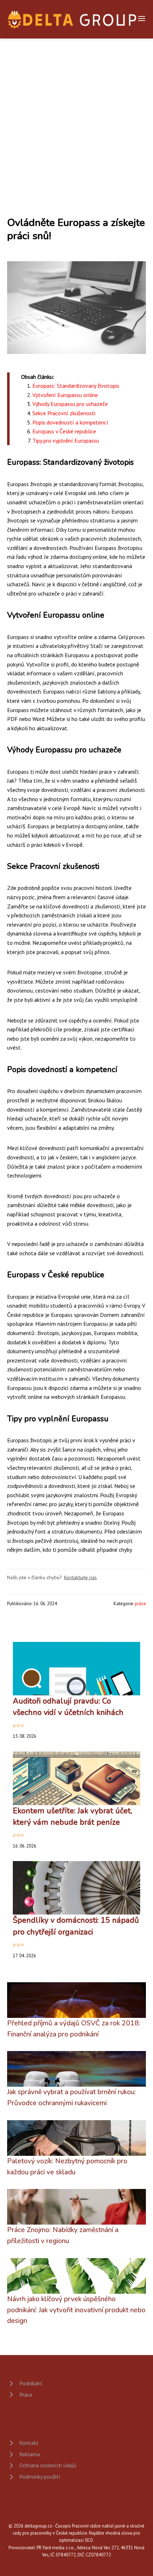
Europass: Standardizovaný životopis (76, 386)
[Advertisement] (76, 119)
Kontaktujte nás (80, 1577)
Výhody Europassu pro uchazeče (70, 404)
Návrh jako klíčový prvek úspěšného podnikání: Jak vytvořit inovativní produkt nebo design (76, 2310)
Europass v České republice (64, 431)
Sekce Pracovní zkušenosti (64, 413)
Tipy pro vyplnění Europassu (66, 441)
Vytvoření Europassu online (65, 395)
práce (140, 1604)
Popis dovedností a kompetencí (70, 422)
